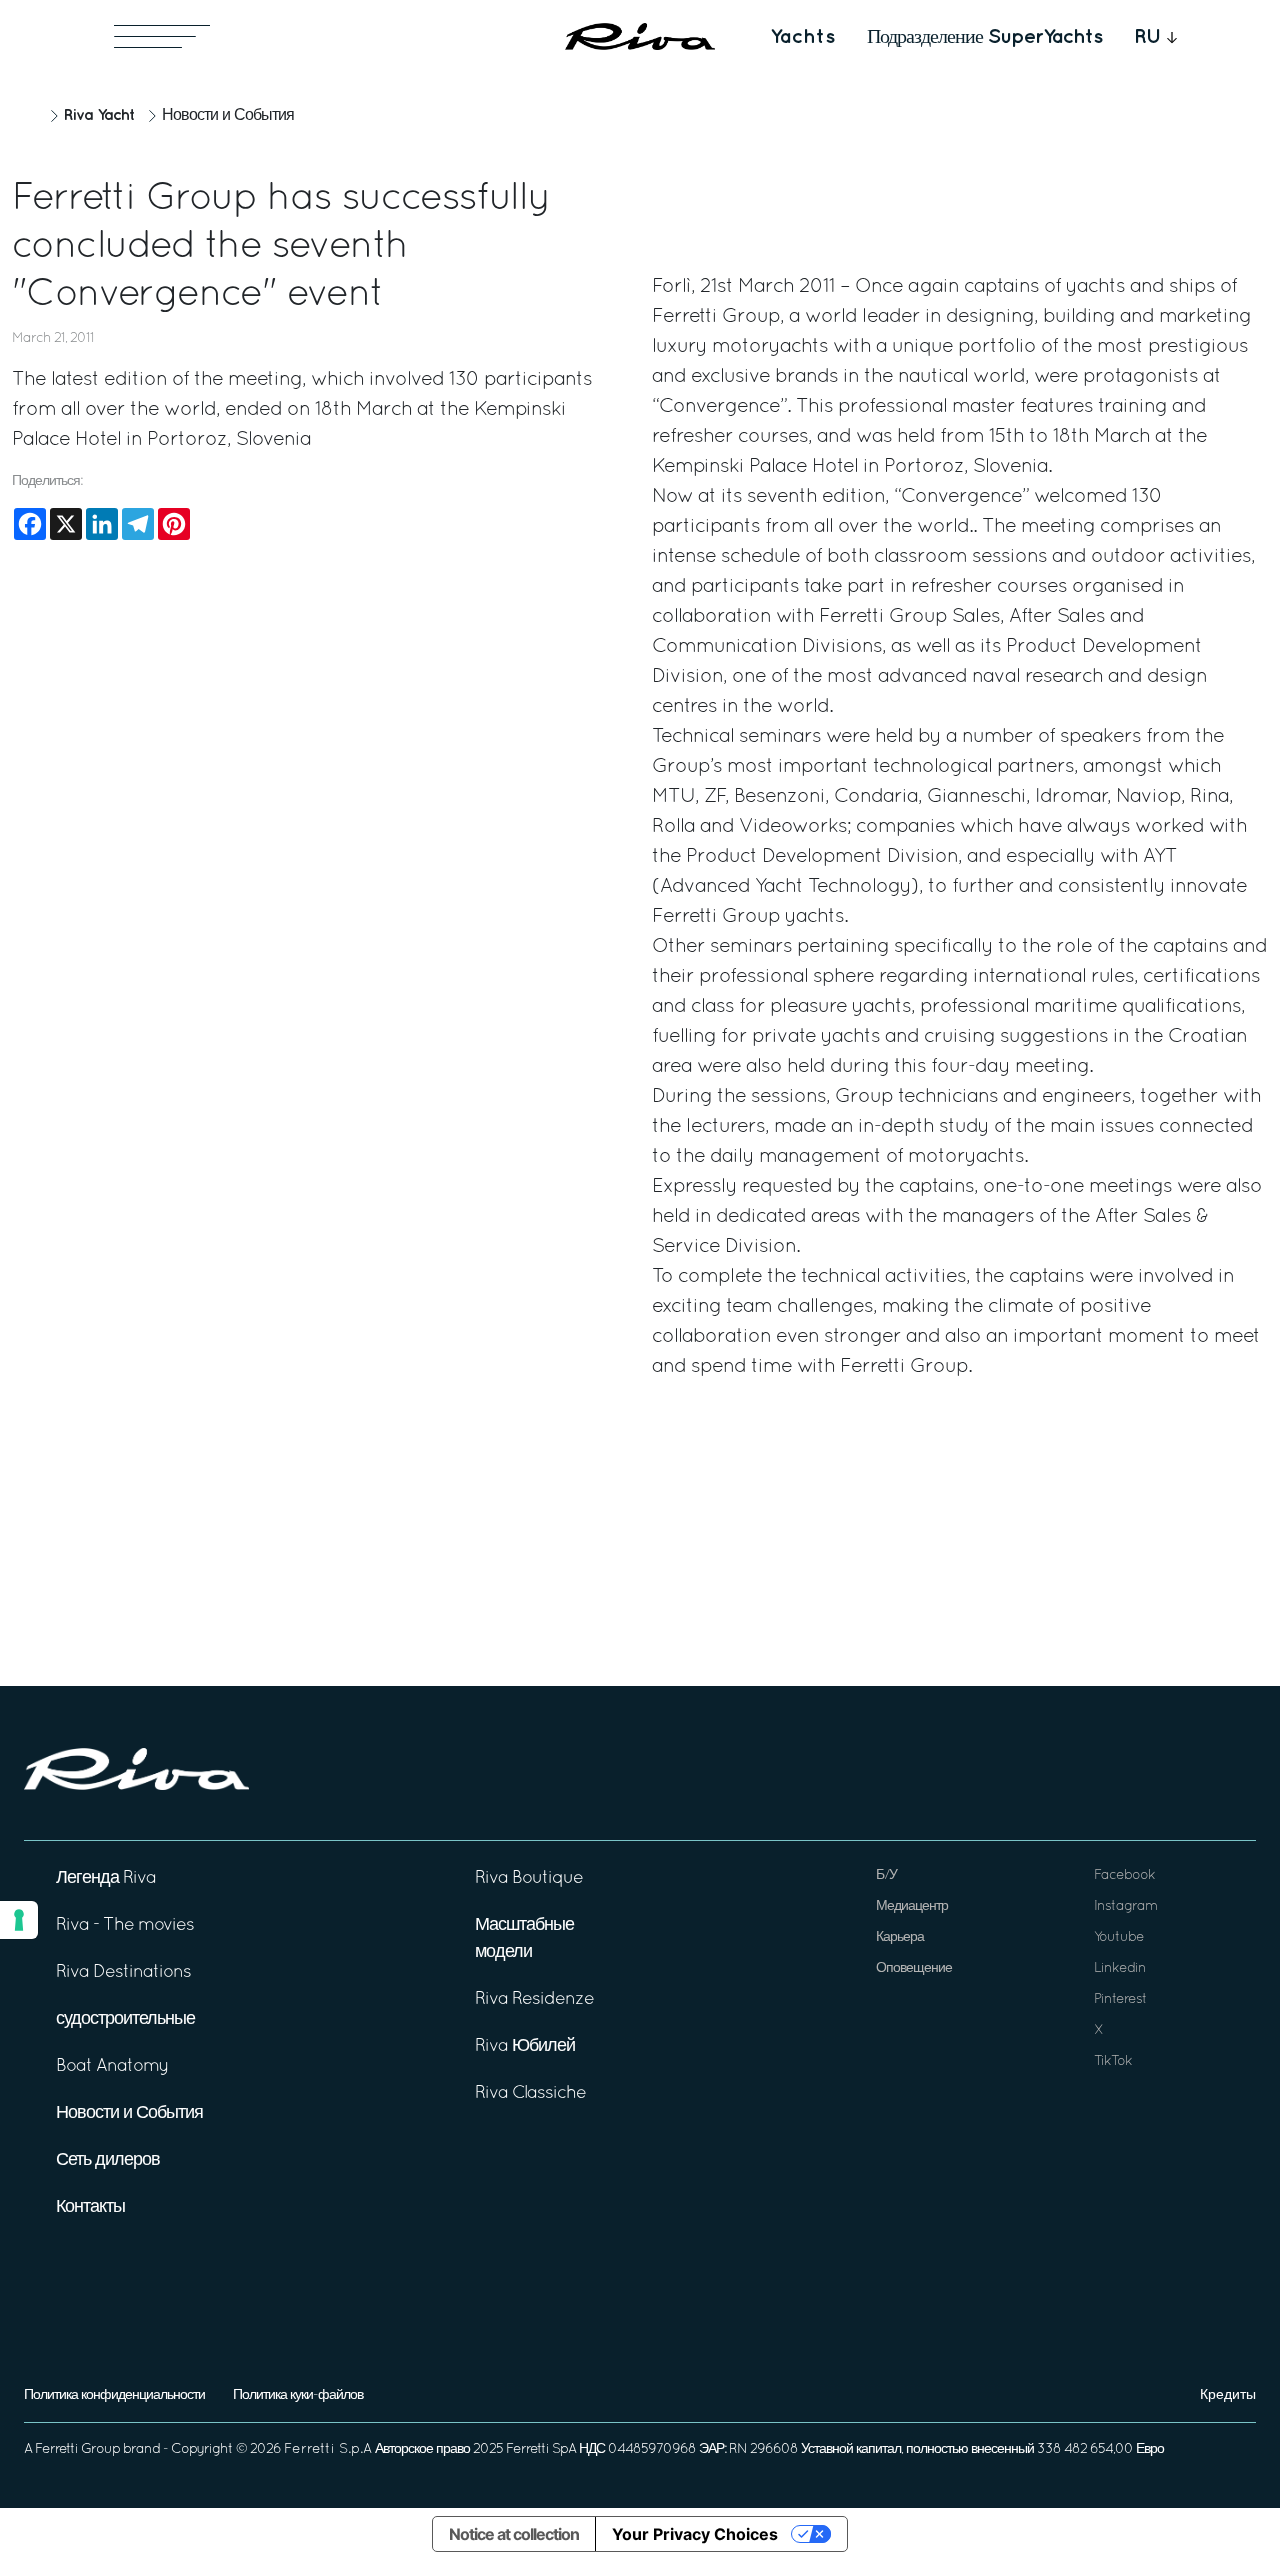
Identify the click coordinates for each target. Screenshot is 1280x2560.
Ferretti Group (77, 2449)
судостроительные (125, 2019)
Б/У (886, 1875)
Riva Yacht (99, 115)
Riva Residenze (534, 1999)
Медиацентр (912, 1906)
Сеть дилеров (108, 2160)
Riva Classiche (530, 2093)
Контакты (90, 2207)
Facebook (1124, 1875)
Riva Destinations (123, 1972)
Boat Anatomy (112, 2066)
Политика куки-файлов (298, 2395)
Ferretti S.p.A (328, 2449)
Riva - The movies (125, 1925)
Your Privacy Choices (695, 2534)
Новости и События (228, 116)
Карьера (900, 1937)
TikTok (1113, 2061)
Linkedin (1120, 1968)
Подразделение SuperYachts (984, 37)
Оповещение (914, 1968)
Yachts (802, 37)
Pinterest (1120, 1999)
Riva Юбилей (525, 2046)
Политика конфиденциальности (114, 2395)
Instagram (1125, 1906)
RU (1148, 37)
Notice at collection (514, 2534)
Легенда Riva (106, 1878)
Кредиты (1228, 2395)
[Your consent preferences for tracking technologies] (19, 1920)
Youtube (1119, 1937)
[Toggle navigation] (162, 36)
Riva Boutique (529, 1878)
